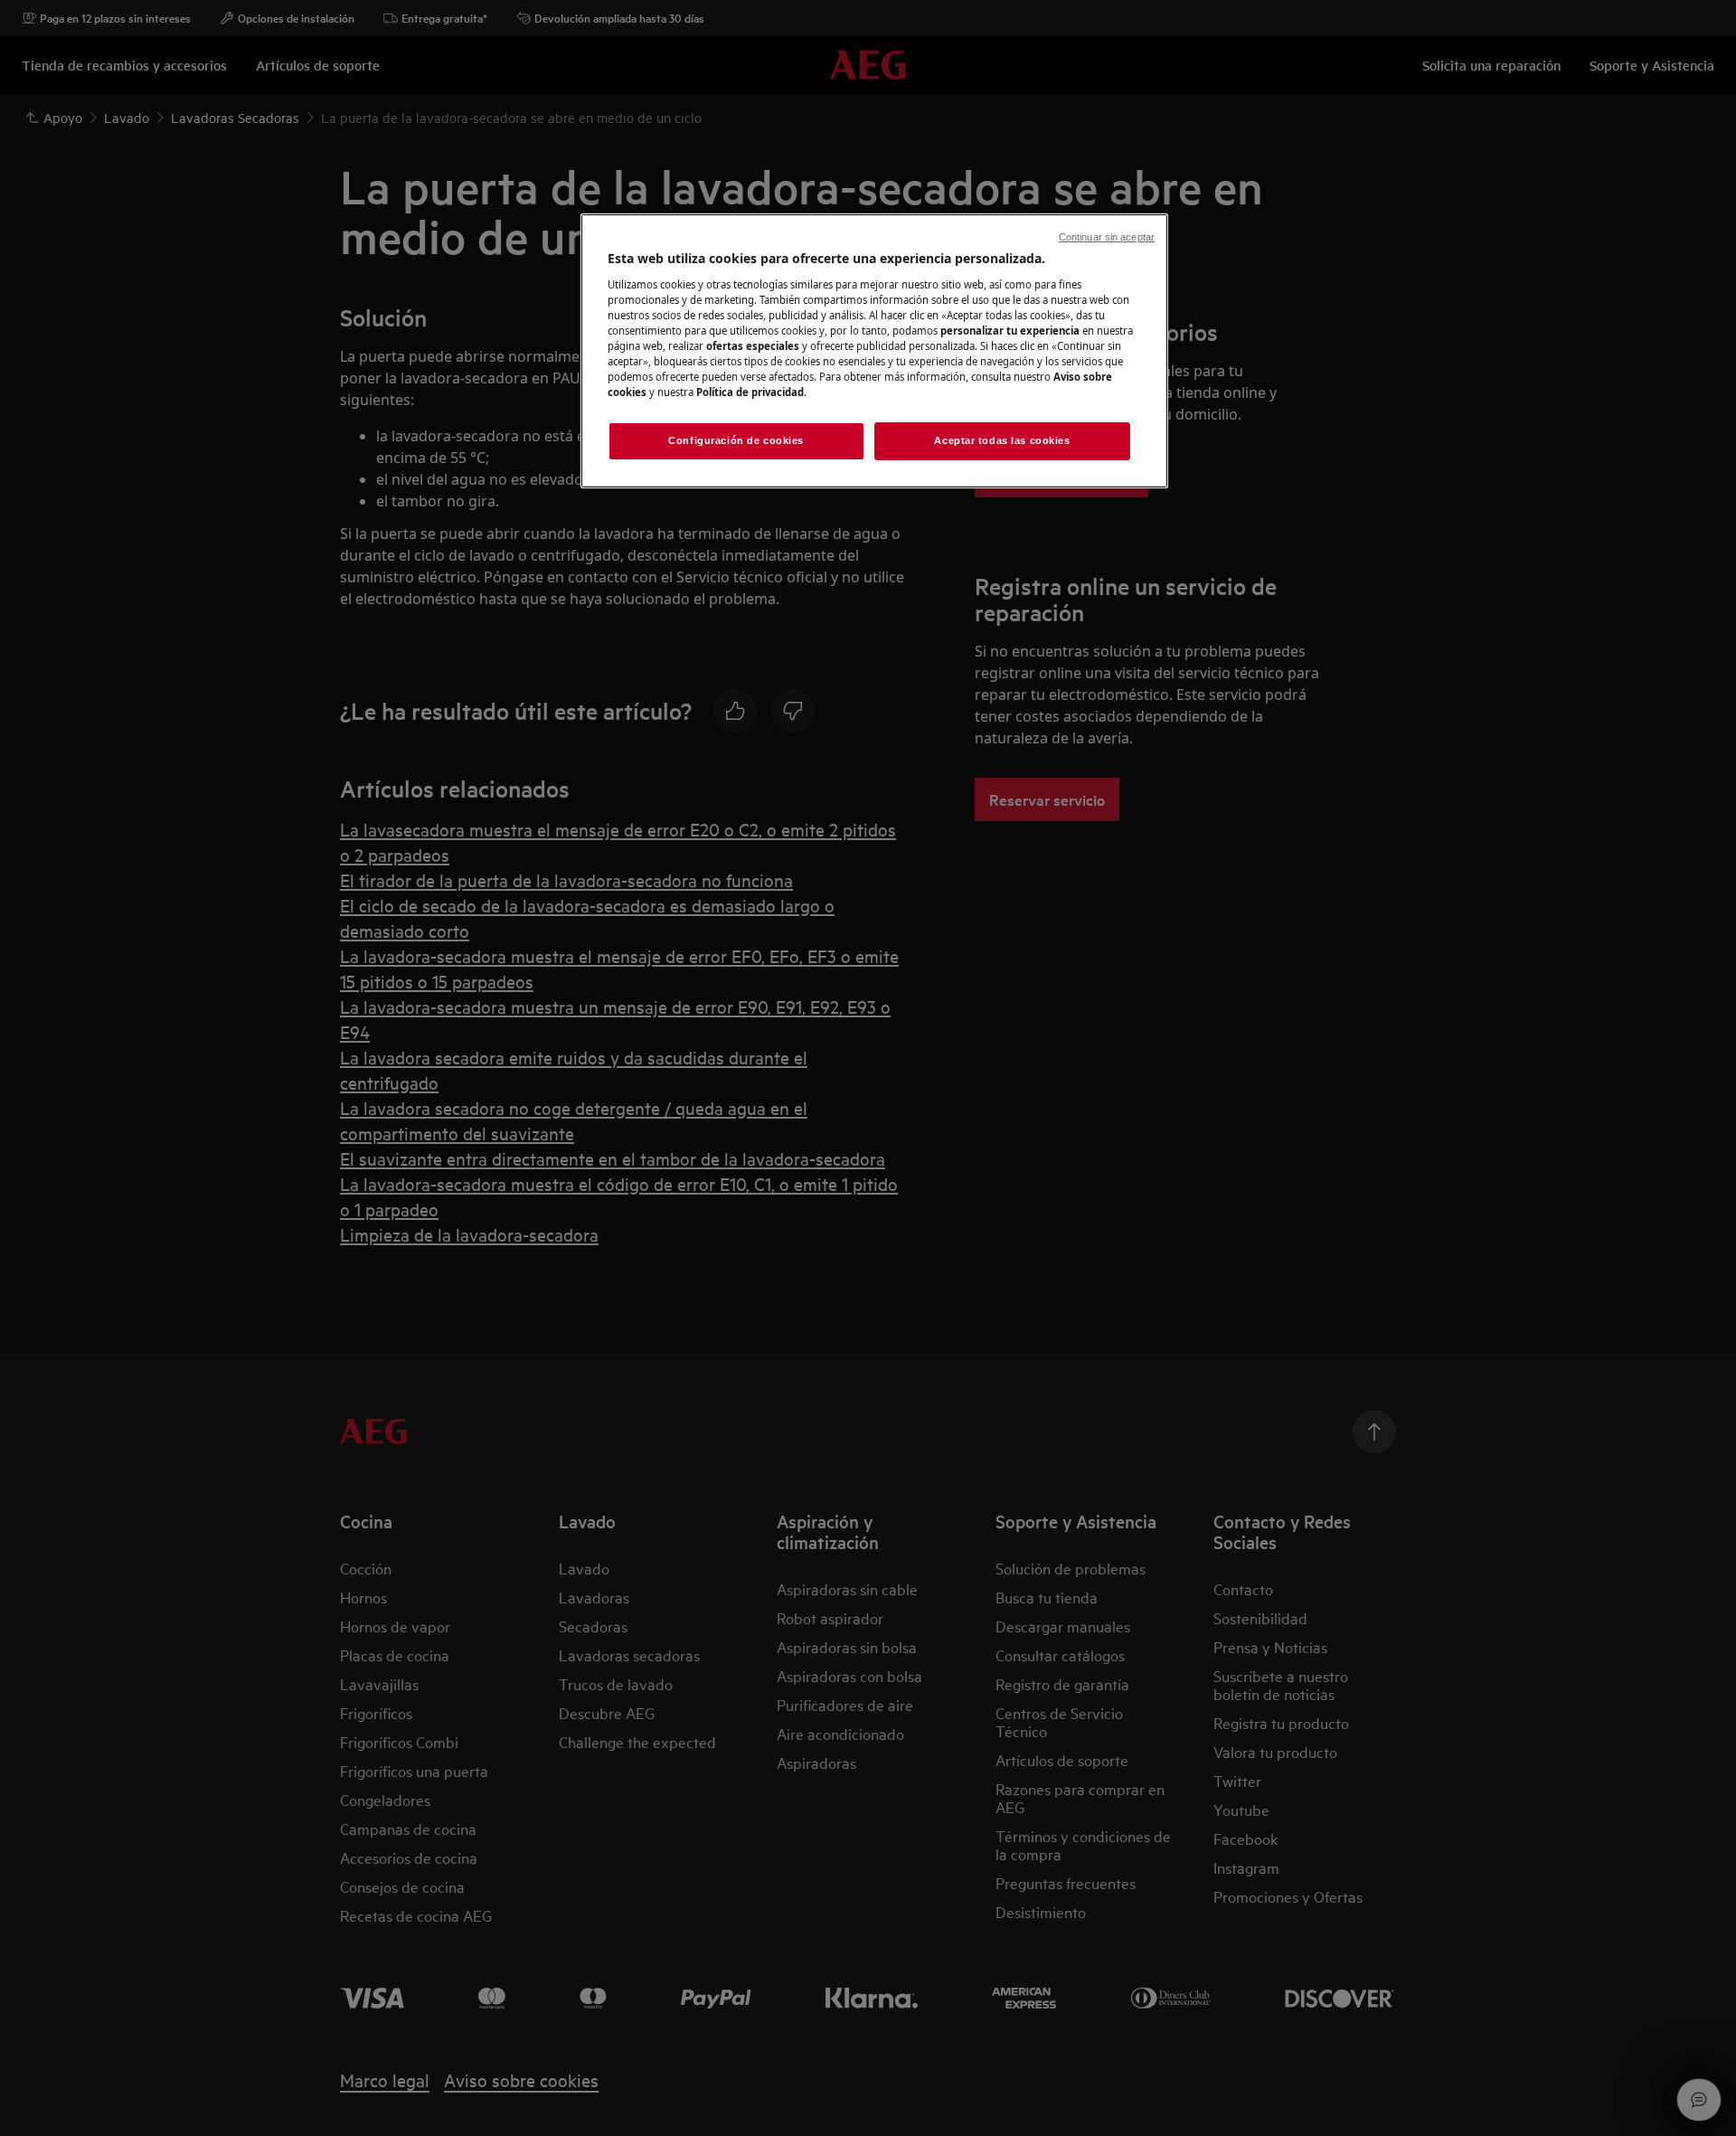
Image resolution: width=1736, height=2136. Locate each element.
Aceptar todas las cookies (1002, 440)
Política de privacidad (750, 392)
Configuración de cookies (736, 440)
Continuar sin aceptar (1107, 237)
